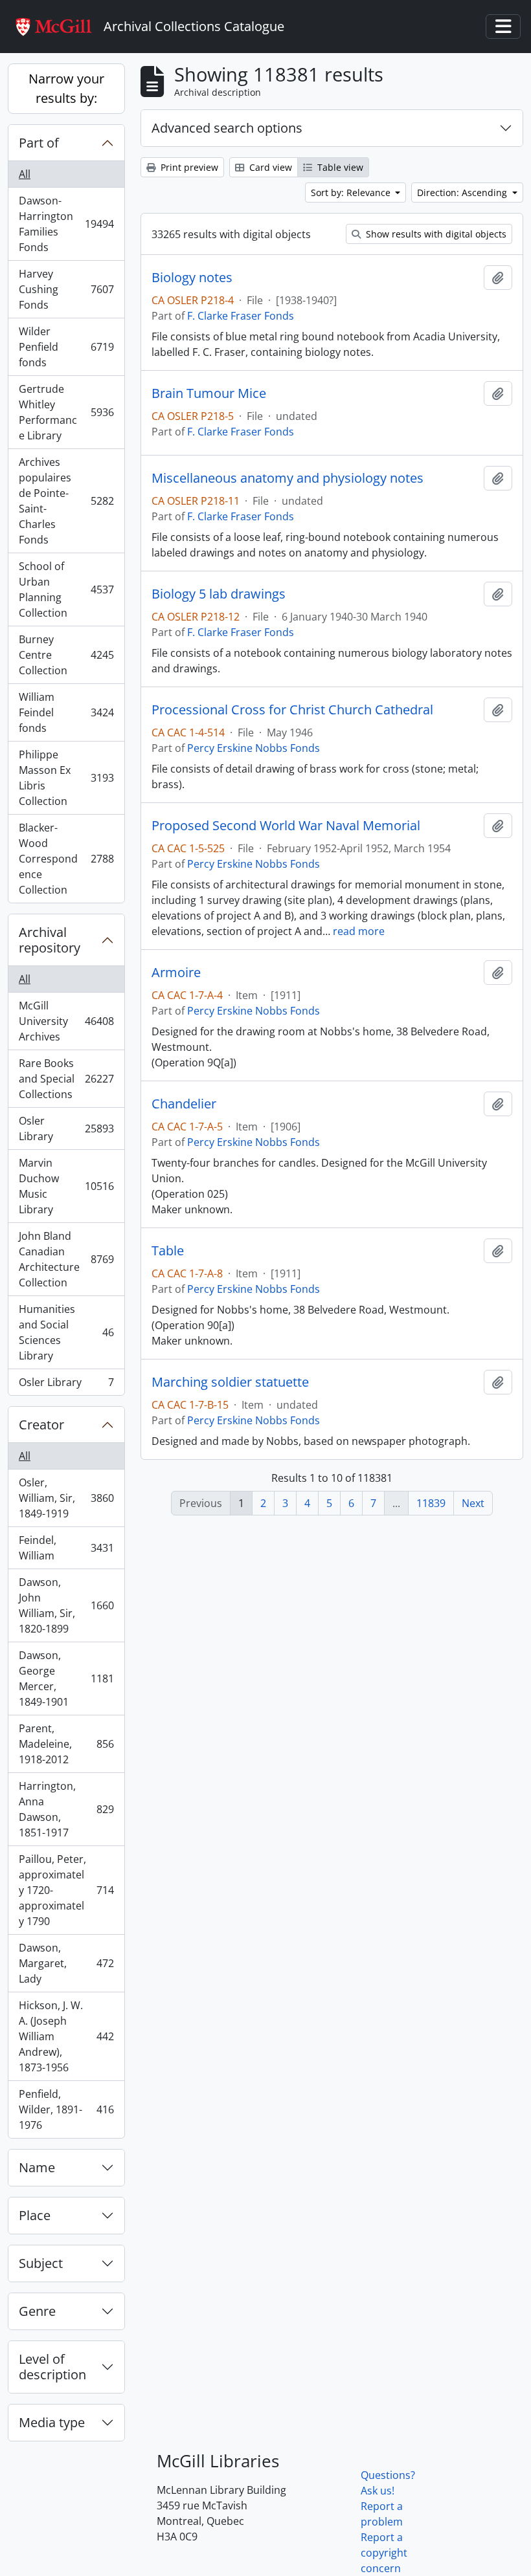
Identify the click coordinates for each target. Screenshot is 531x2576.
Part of (39, 143)
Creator (41, 1425)
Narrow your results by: (66, 88)
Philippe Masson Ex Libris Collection (66, 778)
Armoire (176, 973)
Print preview (188, 167)
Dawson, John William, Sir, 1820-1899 (66, 1605)
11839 (431, 1503)
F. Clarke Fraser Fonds (241, 316)
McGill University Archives (66, 1021)
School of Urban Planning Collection (66, 589)
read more (359, 931)
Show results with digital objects (435, 234)
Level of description (52, 2367)
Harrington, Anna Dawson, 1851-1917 (66, 1809)
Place (35, 2215)
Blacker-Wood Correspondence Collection (66, 859)
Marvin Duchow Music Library (66, 1186)
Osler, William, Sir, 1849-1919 (66, 1498)
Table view (339, 167)
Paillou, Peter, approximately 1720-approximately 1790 (66, 1890)
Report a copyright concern (384, 2553)
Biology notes (192, 278)
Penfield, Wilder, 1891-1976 (66, 2109)
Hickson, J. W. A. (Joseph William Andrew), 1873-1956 (66, 2036)
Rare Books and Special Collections (66, 1079)
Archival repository (50, 940)
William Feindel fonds (66, 712)
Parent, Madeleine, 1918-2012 (66, 1744)
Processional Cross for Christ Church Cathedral (292, 710)
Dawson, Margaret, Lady (66, 1963)
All (25, 174)
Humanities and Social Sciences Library (66, 1332)
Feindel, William (66, 1548)
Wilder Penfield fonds (66, 347)
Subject (41, 2263)
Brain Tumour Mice (209, 393)
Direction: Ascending (463, 193)
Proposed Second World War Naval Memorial (286, 826)
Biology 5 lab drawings (219, 594)
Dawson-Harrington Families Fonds (66, 224)
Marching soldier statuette (230, 1382)
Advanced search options (227, 128)
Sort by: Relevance (352, 193)
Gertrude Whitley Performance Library (66, 412)
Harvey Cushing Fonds (66, 289)
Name (37, 2167)
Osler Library (66, 1128)
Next (473, 1503)
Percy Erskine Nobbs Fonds (254, 748)
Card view (269, 167)
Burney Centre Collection (66, 655)
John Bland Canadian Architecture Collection (66, 1259)
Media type (52, 2422)
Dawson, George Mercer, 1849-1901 (66, 1679)
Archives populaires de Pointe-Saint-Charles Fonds (66, 501)
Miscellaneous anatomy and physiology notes (288, 478)
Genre (37, 2311)
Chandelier (184, 1104)
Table (168, 1251)
